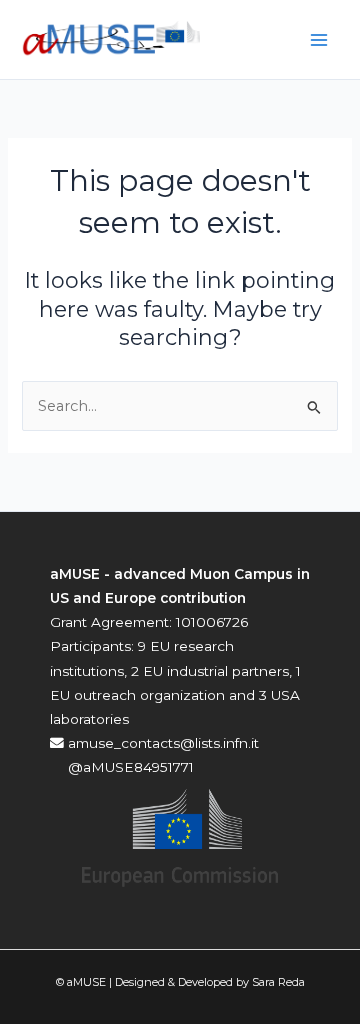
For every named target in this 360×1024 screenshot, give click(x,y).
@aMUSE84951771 (129, 767)
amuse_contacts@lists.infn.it (161, 743)
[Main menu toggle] (319, 40)
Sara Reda (278, 982)
